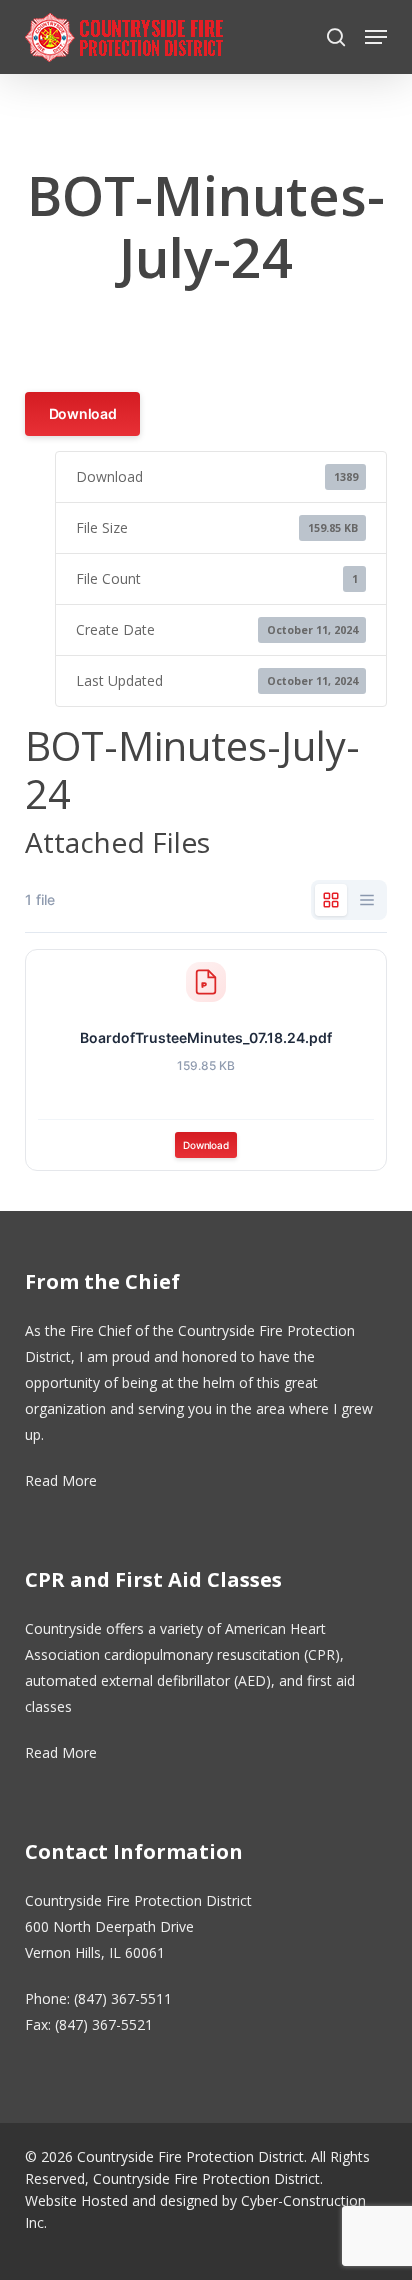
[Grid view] (331, 900)
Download (83, 413)
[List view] (367, 900)
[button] (376, 37)
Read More (61, 1480)
